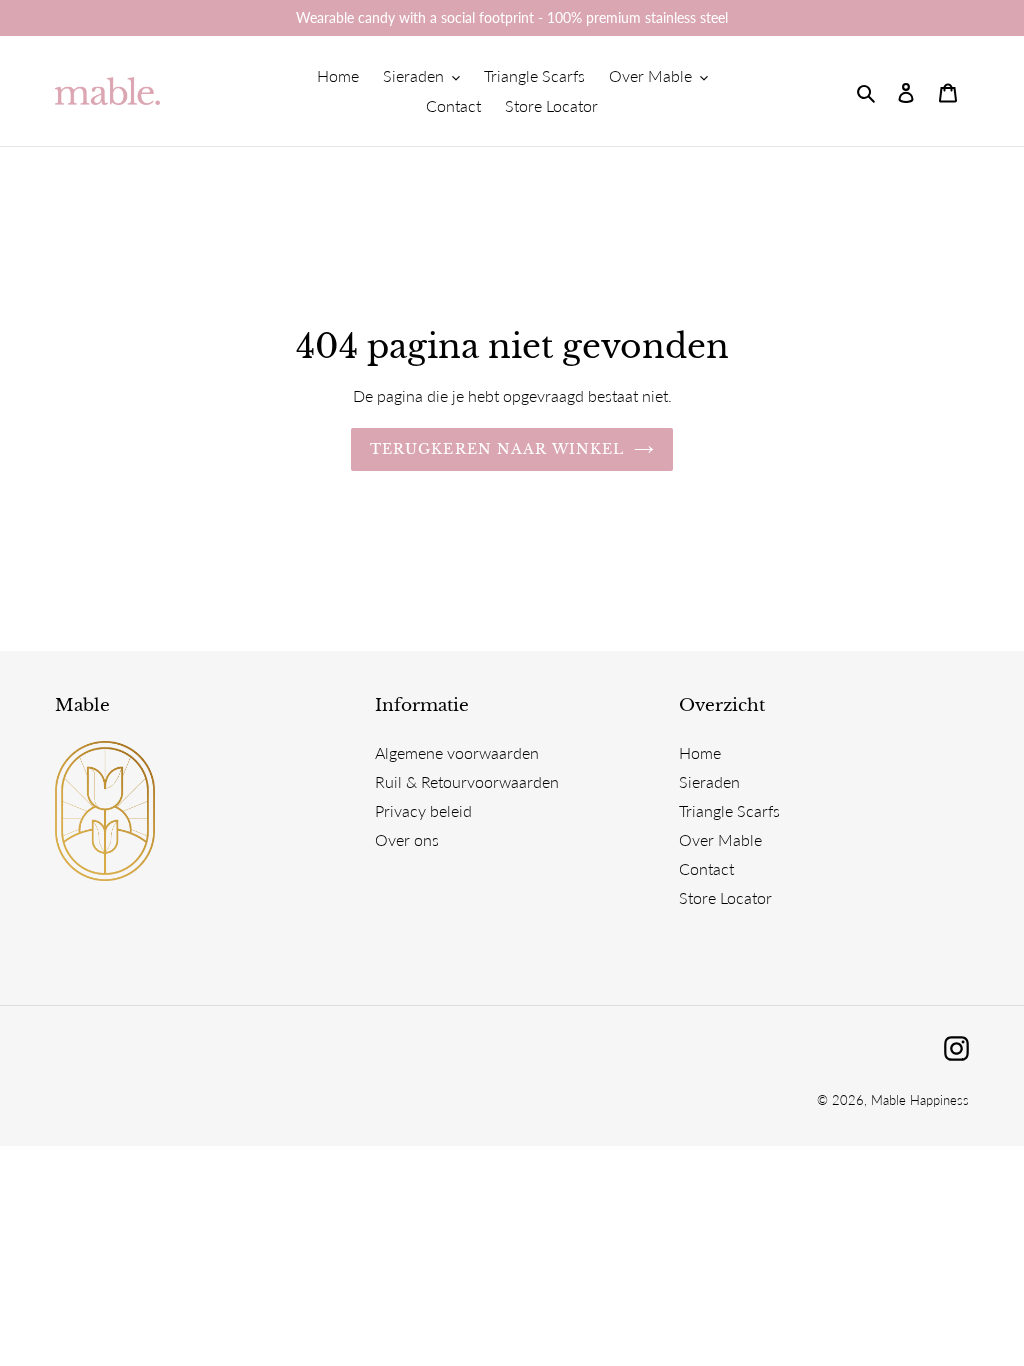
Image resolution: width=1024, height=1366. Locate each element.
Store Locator (725, 897)
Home (700, 752)
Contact (706, 868)
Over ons (407, 839)
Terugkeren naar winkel (497, 449)
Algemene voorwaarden (457, 752)
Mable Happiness (920, 1100)
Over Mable (720, 839)
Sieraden (709, 781)
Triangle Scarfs (729, 810)
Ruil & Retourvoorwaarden (467, 781)
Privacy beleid (423, 810)
